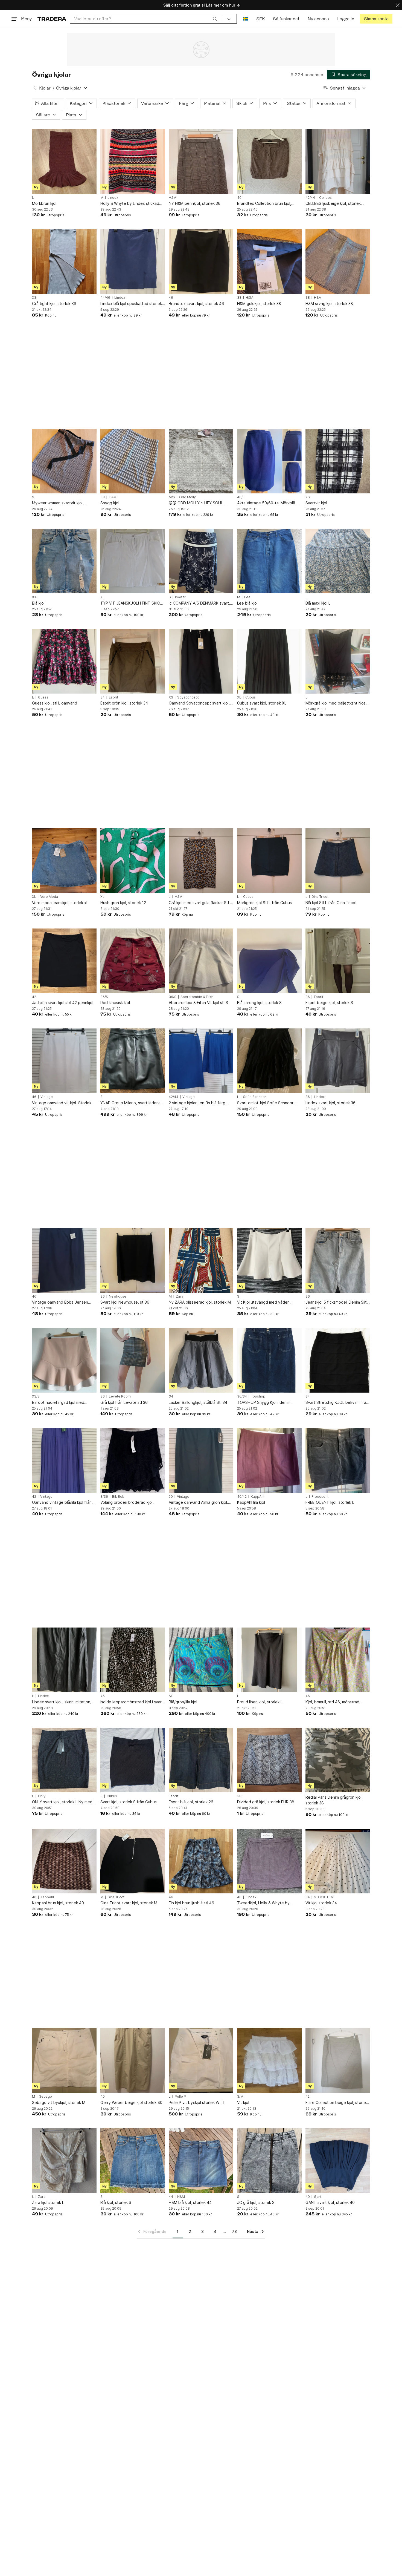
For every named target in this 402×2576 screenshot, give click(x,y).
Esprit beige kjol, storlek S (329, 1003)
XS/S (36, 1396)
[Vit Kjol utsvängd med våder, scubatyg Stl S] (269, 1260)
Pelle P (180, 2097)
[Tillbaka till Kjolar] (34, 88)
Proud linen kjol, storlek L (260, 1702)
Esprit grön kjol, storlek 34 (124, 703)
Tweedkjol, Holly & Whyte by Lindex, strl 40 (263, 1903)
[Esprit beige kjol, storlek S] (338, 961)
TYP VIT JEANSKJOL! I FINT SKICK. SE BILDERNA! (132, 603)
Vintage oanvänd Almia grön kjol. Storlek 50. (198, 1503)
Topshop (258, 1396)
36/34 (242, 1396)
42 (34, 997)
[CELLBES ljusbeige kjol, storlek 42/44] (338, 162)
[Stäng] (398, 5)
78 (234, 2231)
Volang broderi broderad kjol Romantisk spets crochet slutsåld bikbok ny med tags (131, 1503)
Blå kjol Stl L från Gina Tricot (331, 903)
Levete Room (120, 1396)
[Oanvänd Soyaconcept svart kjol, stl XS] (201, 661)
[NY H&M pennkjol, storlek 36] (201, 162)
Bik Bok (118, 1497)
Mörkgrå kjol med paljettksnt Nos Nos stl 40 (336, 703)
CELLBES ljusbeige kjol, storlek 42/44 (333, 204)
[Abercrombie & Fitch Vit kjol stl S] (201, 961)
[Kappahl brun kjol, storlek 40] (64, 1861)
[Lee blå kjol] (269, 561)
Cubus (250, 697)
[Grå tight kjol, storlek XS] (64, 261)
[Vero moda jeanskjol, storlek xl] (64, 861)
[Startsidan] (52, 19)
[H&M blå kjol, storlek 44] (201, 2161)
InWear (180, 597)
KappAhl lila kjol (251, 1502)
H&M (173, 198)
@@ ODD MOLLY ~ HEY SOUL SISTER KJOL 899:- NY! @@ (196, 503)
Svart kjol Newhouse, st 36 (125, 1302)
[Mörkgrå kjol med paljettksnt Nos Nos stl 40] (338, 661)
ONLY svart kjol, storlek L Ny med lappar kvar (62, 1802)
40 (239, 198)
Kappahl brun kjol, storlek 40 (58, 1903)
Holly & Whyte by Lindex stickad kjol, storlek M (130, 204)
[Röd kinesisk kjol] (133, 961)
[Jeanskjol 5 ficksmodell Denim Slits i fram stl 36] (338, 1260)
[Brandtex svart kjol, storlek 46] (201, 261)
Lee (247, 597)
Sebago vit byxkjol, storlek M (59, 2102)
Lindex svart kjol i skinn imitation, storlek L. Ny (62, 1702)
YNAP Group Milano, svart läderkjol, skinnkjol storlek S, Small (133, 1103)
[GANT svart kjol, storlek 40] (338, 2161)
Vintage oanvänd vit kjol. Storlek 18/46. (62, 1103)
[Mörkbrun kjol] (64, 162)
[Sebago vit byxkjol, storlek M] (64, 2060)
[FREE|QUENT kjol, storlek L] (338, 1461)
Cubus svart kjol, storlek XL (262, 703)
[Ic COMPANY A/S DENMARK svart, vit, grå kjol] (201, 561)
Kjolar (45, 88)
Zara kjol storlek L (48, 2202)
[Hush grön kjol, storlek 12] (133, 861)
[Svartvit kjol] (338, 461)
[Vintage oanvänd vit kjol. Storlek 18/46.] (64, 1061)
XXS (35, 597)
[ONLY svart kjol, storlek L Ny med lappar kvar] (64, 1760)
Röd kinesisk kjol (115, 1003)
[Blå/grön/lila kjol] (201, 1660)
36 (308, 997)
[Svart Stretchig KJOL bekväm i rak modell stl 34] (338, 1360)
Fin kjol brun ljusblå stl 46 (191, 1903)
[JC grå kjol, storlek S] (269, 2161)
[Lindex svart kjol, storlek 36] (338, 1061)
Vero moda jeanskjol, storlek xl (60, 903)
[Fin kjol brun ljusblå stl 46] (201, 1861)
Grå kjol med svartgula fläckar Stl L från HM (200, 903)
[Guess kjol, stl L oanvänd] (64, 661)
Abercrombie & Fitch (197, 997)
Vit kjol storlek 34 (321, 1903)
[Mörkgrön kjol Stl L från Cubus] (269, 861)
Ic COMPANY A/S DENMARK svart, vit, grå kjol (199, 603)
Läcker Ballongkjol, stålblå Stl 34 (198, 1402)
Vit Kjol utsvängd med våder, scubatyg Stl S (263, 1302)
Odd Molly (187, 497)
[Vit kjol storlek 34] (338, 1861)
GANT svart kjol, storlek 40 (330, 2202)
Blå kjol (38, 603)
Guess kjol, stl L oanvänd (55, 703)
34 (103, 697)
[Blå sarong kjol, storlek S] (269, 961)
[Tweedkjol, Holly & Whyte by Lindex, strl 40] (269, 1861)
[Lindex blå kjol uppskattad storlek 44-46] (133, 261)
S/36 (104, 1497)
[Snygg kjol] (133, 461)
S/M (240, 2097)
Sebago (46, 2097)
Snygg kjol (110, 503)
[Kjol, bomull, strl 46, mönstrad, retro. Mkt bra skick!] (338, 1660)
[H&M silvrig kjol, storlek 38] (338, 261)
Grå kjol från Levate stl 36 (124, 1402)
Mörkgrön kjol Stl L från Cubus (264, 903)
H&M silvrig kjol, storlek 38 (329, 304)
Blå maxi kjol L (318, 603)
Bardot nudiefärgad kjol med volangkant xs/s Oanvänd (58, 1403)
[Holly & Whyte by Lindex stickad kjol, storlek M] (133, 162)
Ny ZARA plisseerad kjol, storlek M (200, 1302)
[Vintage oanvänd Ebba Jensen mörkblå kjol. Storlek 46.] (64, 1260)
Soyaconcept (188, 697)
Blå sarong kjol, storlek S (259, 1003)
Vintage (47, 1097)
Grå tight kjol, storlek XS (54, 304)
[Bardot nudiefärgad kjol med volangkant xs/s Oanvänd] (64, 1360)
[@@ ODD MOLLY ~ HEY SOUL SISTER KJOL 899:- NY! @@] (201, 461)
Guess (43, 697)
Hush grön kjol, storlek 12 (123, 903)
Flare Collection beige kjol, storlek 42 (337, 2103)
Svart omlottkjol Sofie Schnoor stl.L (265, 1103)
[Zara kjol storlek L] (64, 2161)
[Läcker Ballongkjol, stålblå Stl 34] (201, 1360)
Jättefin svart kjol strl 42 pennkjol (63, 1003)
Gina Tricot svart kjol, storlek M (129, 1903)
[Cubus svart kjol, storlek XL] (269, 661)
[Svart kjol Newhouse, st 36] (133, 1260)
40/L (241, 497)
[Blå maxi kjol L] (338, 561)
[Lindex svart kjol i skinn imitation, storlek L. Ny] (64, 1660)
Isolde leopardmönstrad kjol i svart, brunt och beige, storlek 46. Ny (132, 1702)
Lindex (113, 198)
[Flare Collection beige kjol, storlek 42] (338, 2060)
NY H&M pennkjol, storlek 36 (195, 203)
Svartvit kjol (316, 503)
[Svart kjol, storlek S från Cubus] (133, 1760)
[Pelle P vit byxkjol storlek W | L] (201, 2060)
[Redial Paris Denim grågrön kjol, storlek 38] (338, 1760)
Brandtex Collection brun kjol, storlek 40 (264, 204)
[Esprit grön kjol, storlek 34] (133, 661)
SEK (260, 19)
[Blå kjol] (64, 561)
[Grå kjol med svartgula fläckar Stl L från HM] (201, 861)
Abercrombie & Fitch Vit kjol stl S (198, 1003)
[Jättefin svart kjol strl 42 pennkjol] (64, 961)
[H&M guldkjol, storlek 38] (269, 261)
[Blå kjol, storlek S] (133, 2161)
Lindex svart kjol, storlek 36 (330, 1103)
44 (171, 2197)
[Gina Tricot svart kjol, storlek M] (133, 1861)
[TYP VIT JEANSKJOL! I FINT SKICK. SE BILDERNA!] (133, 561)
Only (42, 1796)
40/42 (242, 1497)
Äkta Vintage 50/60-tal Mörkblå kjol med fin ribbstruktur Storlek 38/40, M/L (266, 503)
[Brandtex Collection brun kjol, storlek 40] (269, 162)
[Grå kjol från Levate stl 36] (133, 1360)
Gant (318, 2197)
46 (171, 298)
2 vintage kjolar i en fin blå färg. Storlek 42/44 (198, 1103)
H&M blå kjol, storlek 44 (190, 2202)
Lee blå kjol (247, 603)
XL (102, 597)
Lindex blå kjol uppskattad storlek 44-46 (131, 304)
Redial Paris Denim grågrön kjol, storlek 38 (334, 1800)
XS (34, 298)
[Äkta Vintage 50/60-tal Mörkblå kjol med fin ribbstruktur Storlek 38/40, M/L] (269, 461)
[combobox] (146, 19)
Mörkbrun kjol (44, 203)
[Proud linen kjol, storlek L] (269, 1660)
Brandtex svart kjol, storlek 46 (196, 304)
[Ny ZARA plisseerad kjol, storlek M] (201, 1260)
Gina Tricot (320, 897)
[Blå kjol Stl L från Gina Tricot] (338, 861)
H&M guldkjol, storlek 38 (259, 304)
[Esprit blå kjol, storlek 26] (201, 1760)
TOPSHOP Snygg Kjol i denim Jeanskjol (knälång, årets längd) (266, 1403)
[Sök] (215, 19)
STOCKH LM (324, 1897)
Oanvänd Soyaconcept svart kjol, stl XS (199, 703)
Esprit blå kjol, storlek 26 (191, 1802)
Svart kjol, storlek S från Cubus (129, 1802)
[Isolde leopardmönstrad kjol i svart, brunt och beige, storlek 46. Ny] (133, 1660)
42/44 (310, 198)
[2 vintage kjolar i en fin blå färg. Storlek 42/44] (201, 1061)
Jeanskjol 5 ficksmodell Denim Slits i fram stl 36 (337, 1302)
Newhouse (118, 1296)
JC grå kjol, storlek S (256, 2202)
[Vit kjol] (269, 2060)
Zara (180, 1296)
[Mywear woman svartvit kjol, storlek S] (64, 461)
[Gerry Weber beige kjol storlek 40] (133, 2060)
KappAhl (257, 1497)
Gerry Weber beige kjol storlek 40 (131, 2102)
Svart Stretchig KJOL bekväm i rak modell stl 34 (337, 1403)
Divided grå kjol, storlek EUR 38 (266, 1802)
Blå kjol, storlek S (116, 2202)
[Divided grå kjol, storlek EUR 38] (269, 1760)
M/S (172, 497)
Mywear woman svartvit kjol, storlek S (58, 503)
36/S (104, 997)
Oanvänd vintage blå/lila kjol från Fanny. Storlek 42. (62, 1503)
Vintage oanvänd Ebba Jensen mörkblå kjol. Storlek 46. (60, 1302)
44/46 (105, 298)
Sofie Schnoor (255, 1097)
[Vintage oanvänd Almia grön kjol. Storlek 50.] (201, 1461)
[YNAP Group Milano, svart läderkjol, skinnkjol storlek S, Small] (133, 1061)
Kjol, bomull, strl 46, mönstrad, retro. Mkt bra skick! (333, 1702)
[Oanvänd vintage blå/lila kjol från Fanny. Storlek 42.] (64, 1461)
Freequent (320, 1497)
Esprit (113, 697)
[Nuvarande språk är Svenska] (245, 19)
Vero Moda (49, 897)
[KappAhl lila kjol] (269, 1461)
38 (239, 298)
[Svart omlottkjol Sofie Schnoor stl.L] (269, 1061)
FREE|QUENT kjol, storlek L (330, 1502)
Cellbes (325, 198)
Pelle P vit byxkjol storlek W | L (197, 2102)
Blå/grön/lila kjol (183, 1702)
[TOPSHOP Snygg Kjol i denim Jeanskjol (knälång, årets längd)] (269, 1360)
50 (171, 1497)
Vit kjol (243, 2102)
